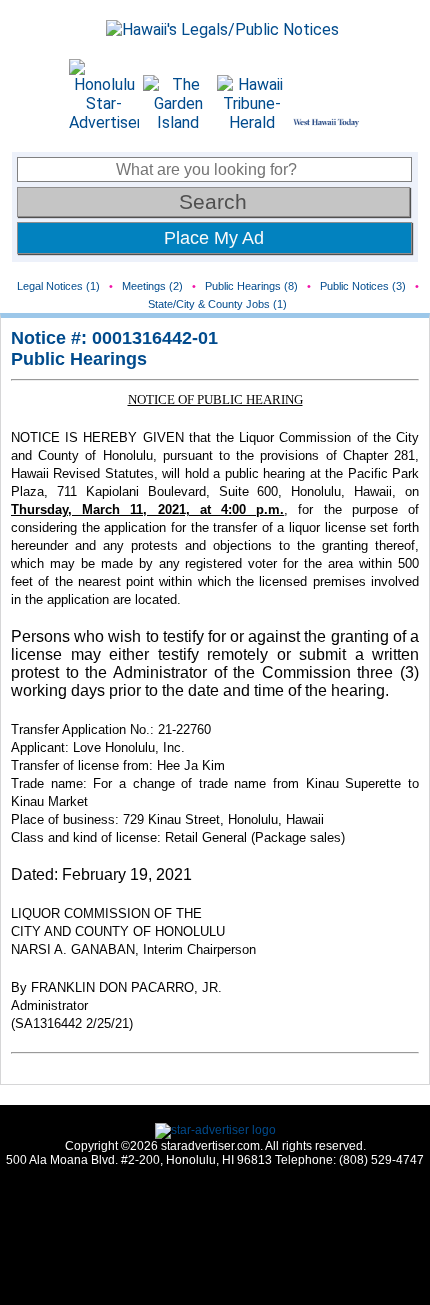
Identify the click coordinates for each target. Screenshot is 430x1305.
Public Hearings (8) (251, 286)
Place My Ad (214, 238)
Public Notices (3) (363, 286)
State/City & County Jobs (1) (217, 304)
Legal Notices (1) (58, 286)
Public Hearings (79, 359)
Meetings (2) (152, 286)
